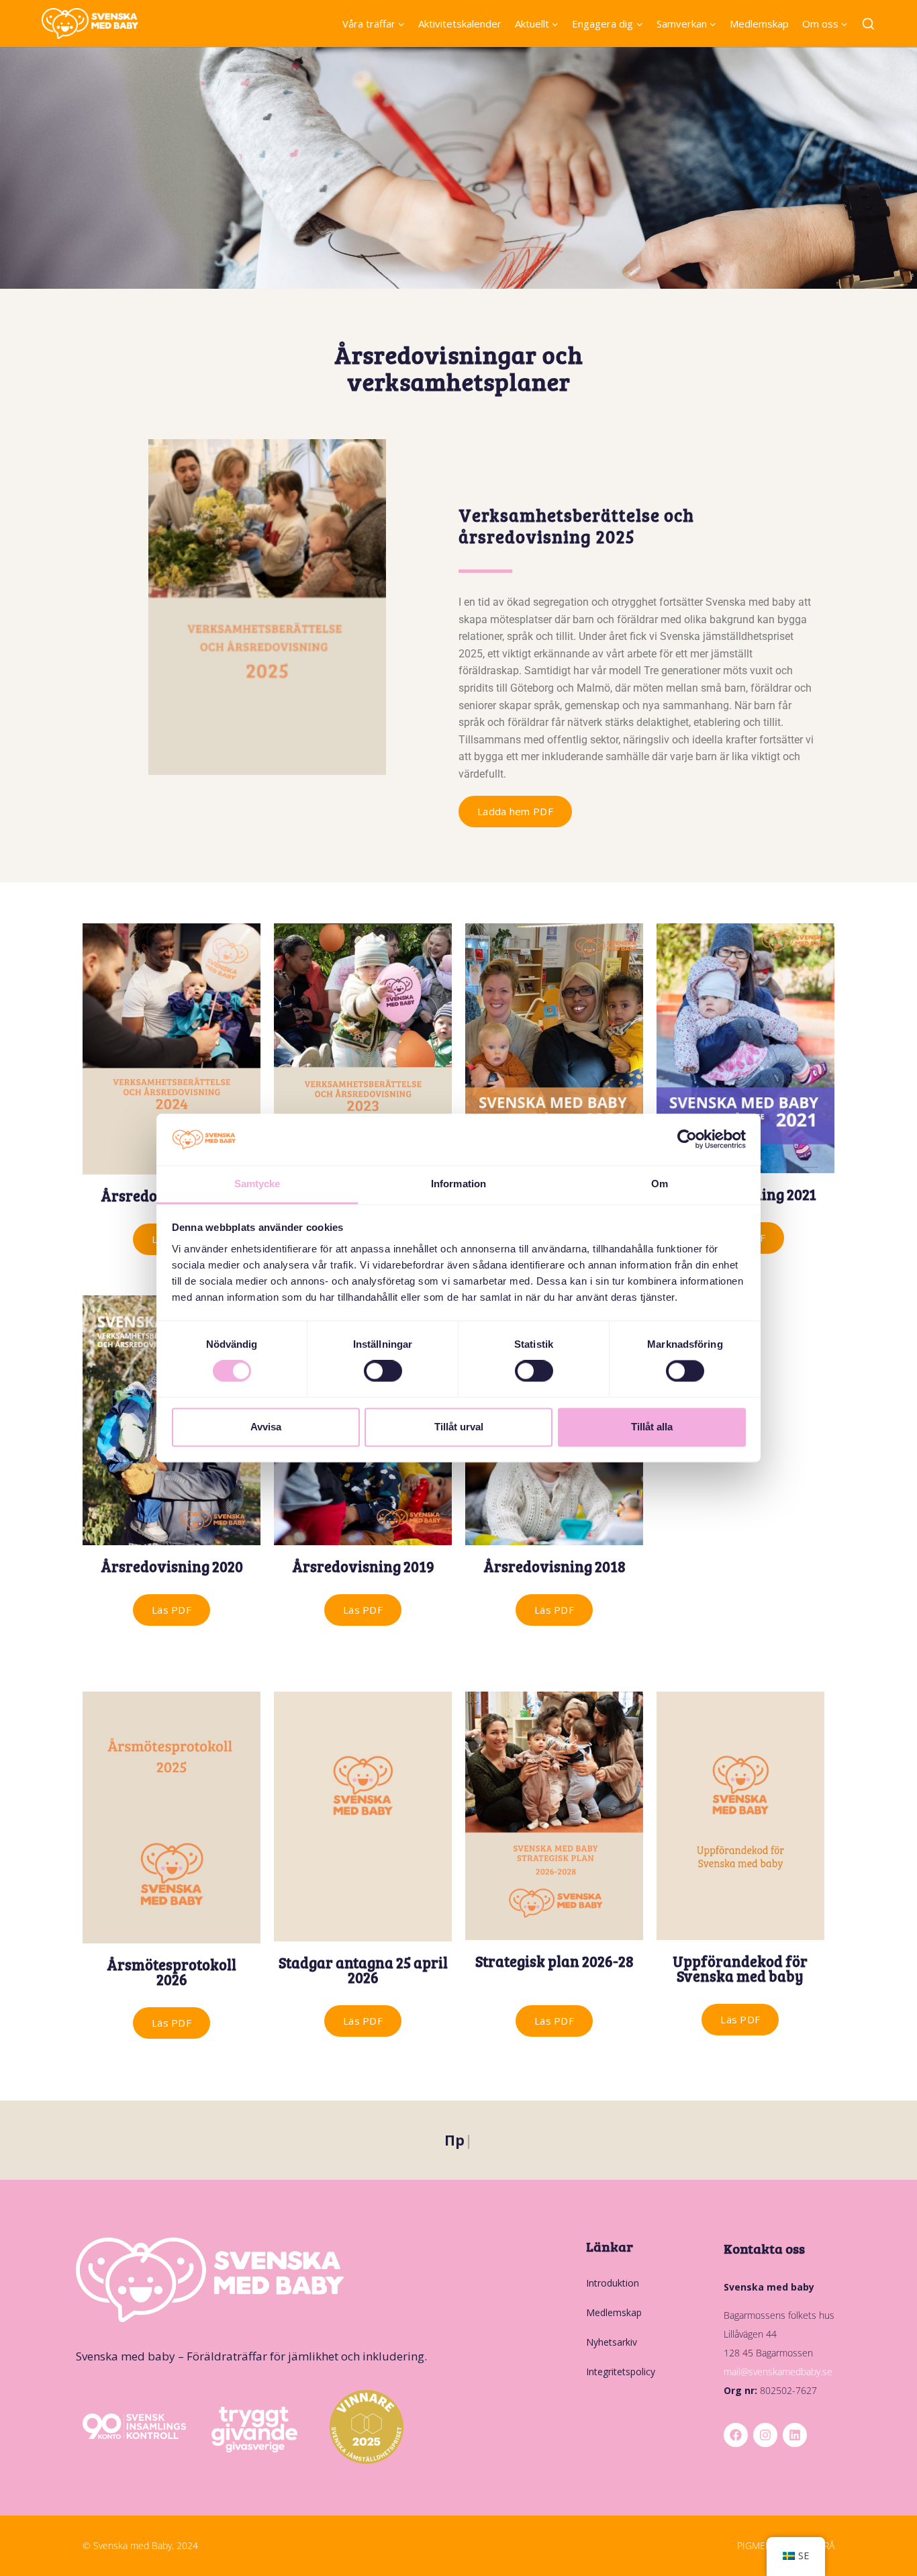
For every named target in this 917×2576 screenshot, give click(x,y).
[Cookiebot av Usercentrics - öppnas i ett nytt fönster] (687, 1140)
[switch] (383, 1371)
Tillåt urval (459, 1427)
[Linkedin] (795, 2435)
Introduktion (613, 2283)
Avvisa (266, 1427)
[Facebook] (736, 2435)
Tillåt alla (652, 1427)
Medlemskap (759, 24)
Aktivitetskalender (460, 24)
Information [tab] (458, 1184)
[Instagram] (765, 2435)
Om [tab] (660, 1184)
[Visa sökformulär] (868, 25)
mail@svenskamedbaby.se (778, 2372)
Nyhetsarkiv (612, 2342)
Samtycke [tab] (257, 1184)
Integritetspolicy (621, 2372)
